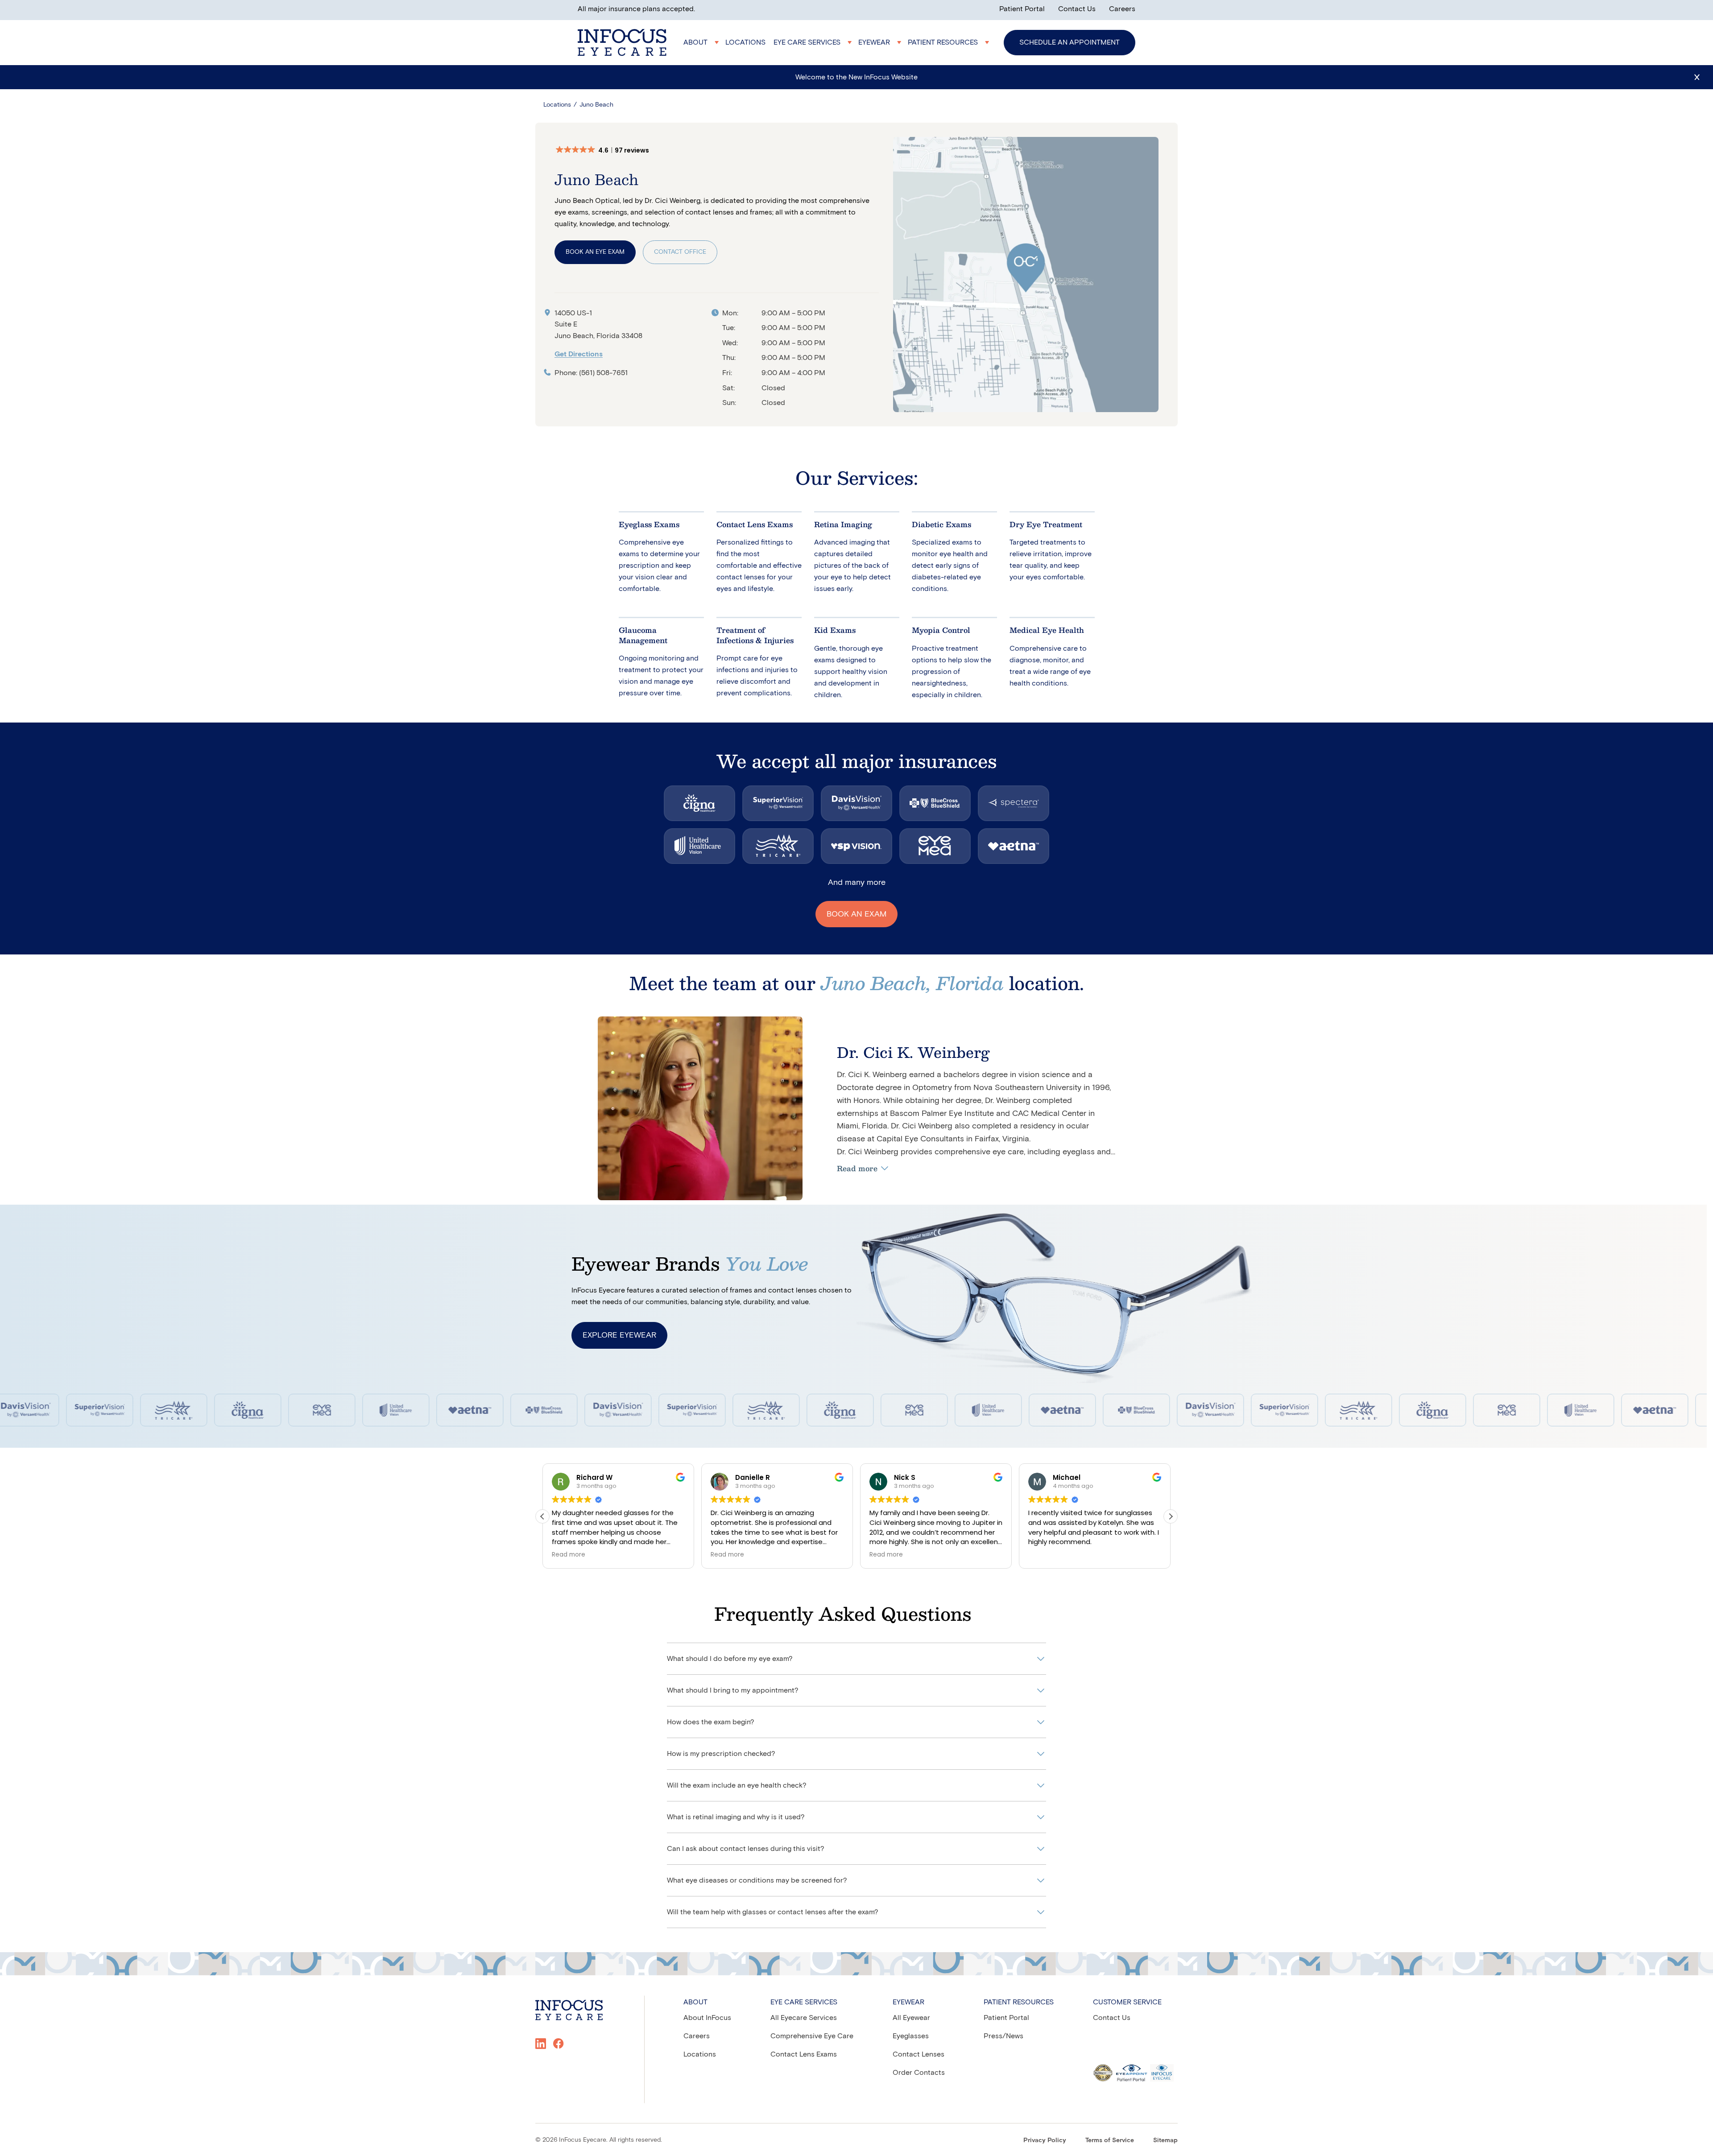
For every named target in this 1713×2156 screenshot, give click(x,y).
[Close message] (1697, 77)
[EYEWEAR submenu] (881, 42)
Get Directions (579, 354)
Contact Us (1077, 9)
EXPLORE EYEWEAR (619, 1335)
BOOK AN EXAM (856, 914)
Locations (557, 105)
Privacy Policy (1045, 2140)
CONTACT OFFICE (680, 252)
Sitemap (1165, 2140)
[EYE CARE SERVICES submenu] (814, 42)
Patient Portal (1022, 9)
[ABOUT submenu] (702, 42)
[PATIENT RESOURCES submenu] (950, 42)
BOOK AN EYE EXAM (595, 252)
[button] (607, 150)
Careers (1122, 9)
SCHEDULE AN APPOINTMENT (1070, 42)
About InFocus (707, 2018)
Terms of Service (1110, 2140)
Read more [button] (569, 1555)
